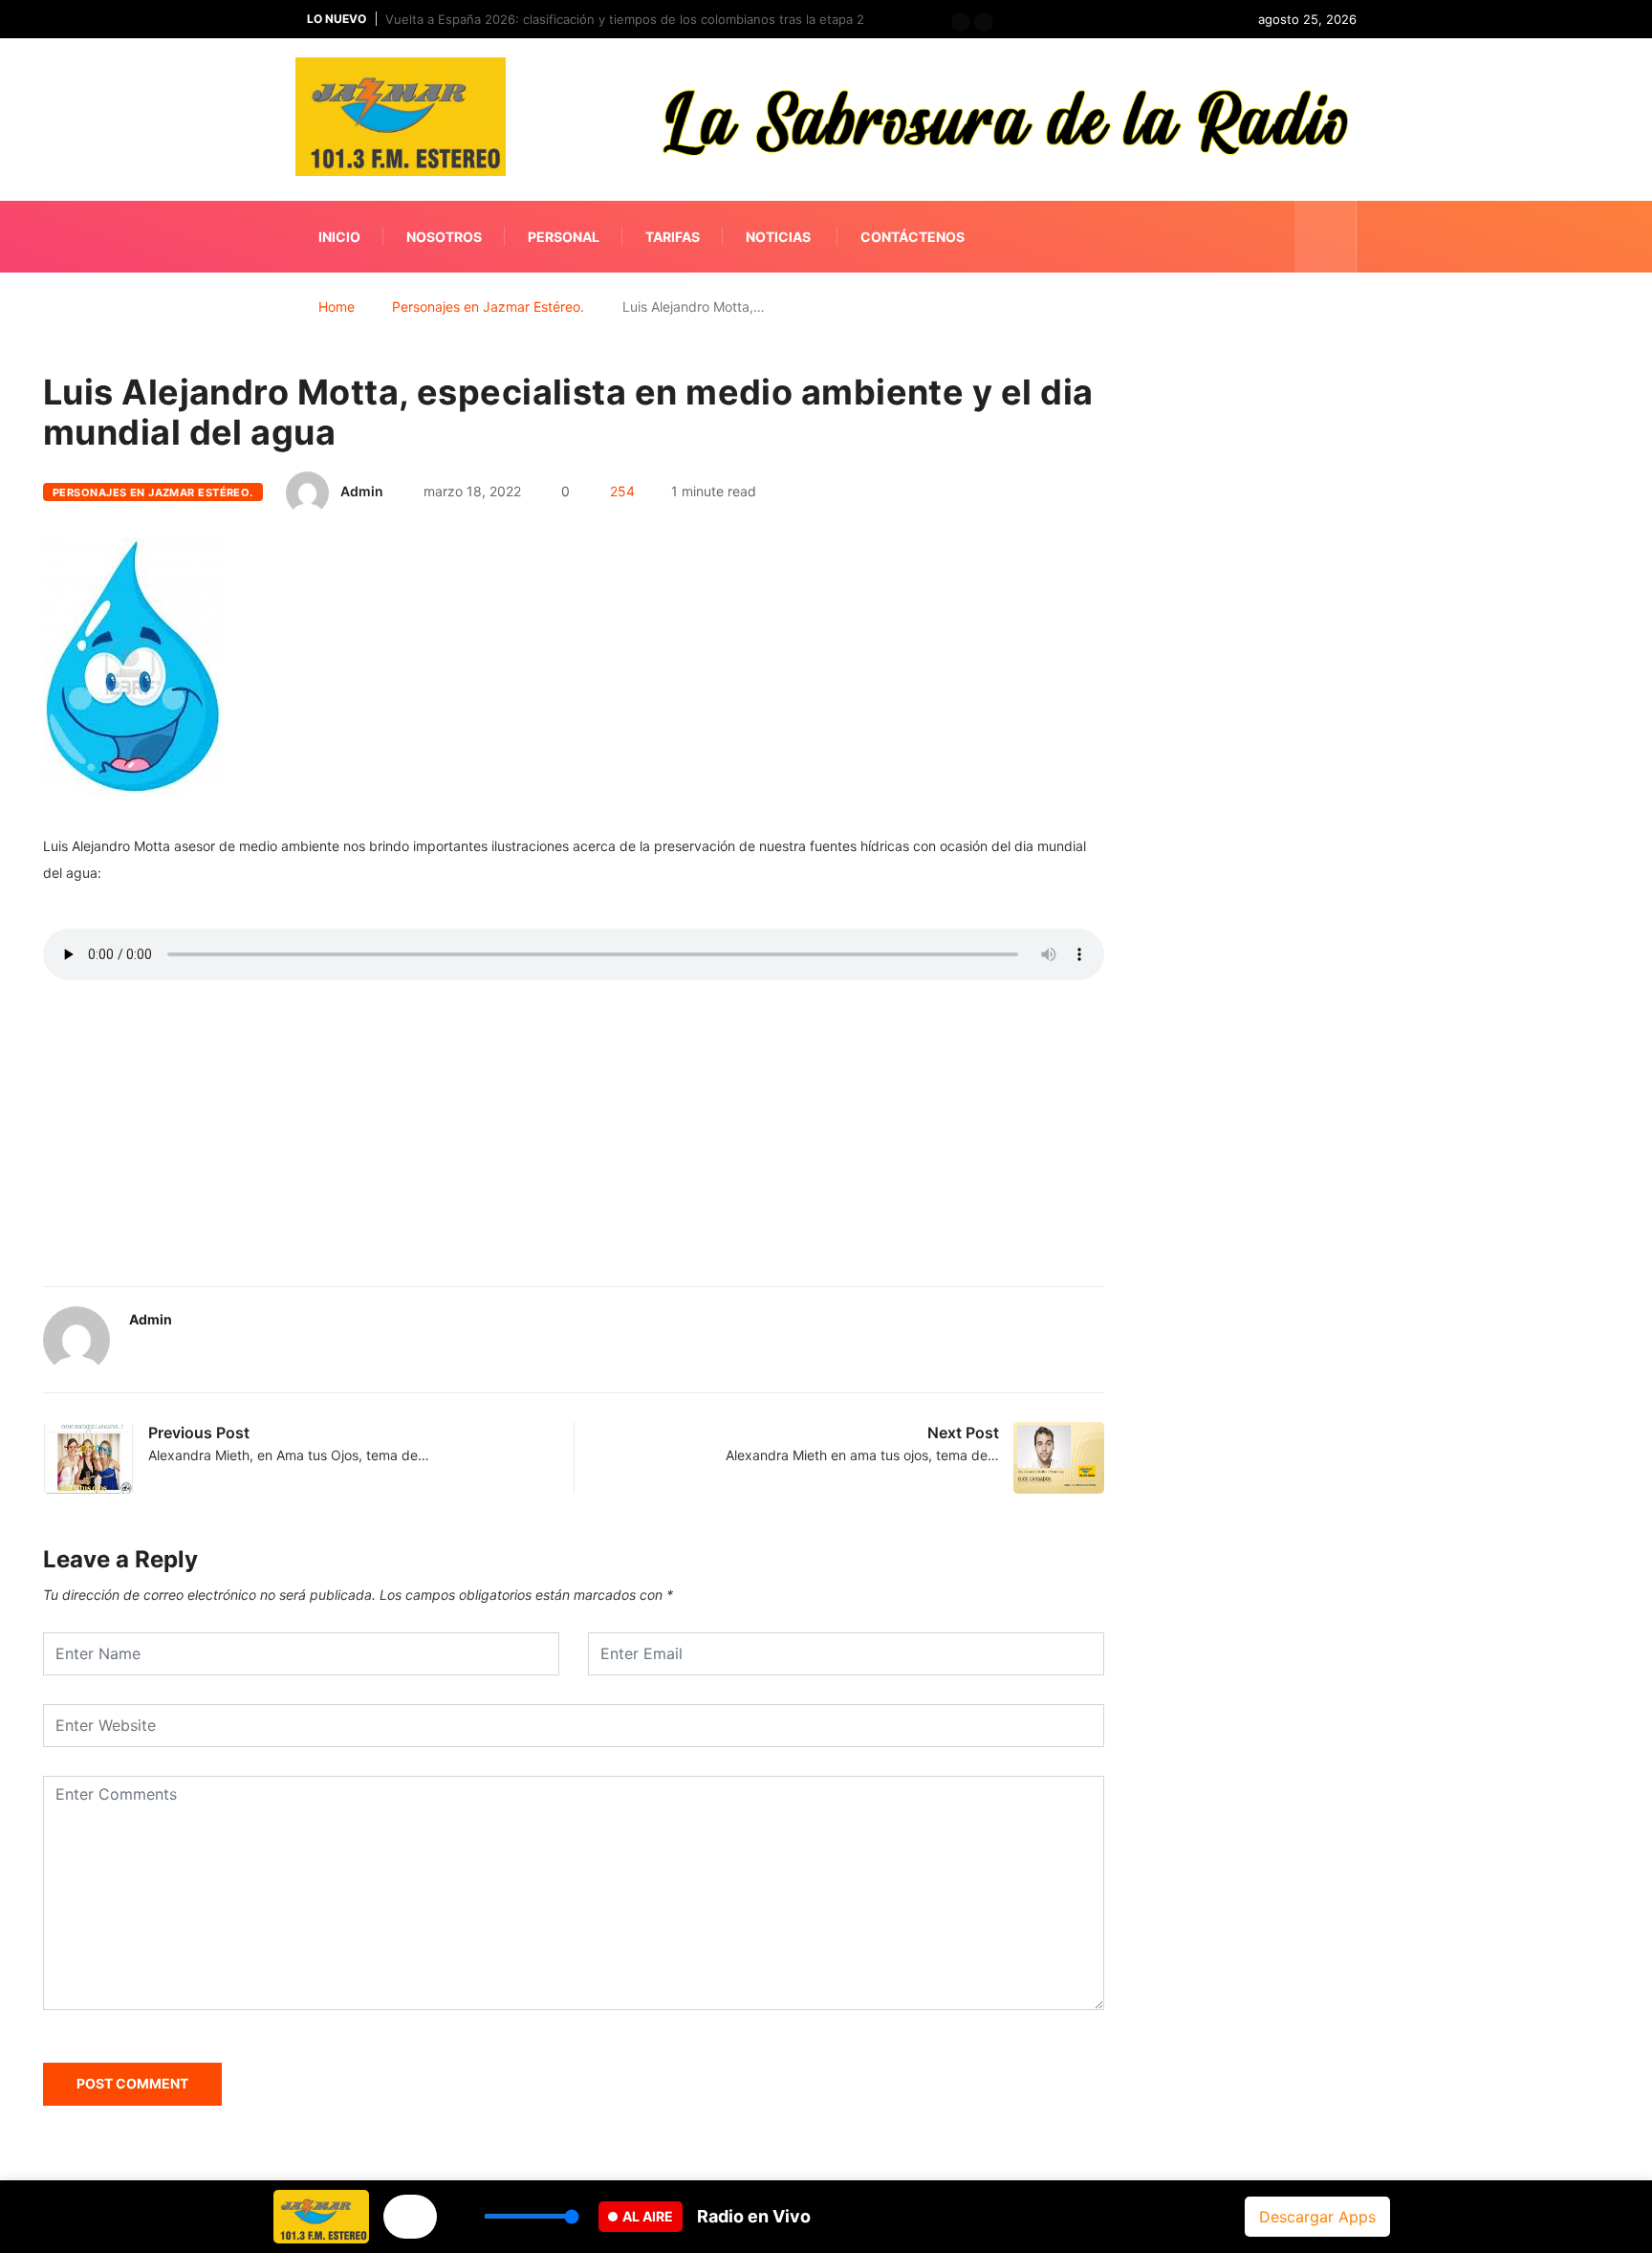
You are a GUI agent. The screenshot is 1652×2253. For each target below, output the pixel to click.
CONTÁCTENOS (913, 237)
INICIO (339, 237)
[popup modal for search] (1326, 237)
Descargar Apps (1317, 2217)
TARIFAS (673, 237)
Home (337, 306)
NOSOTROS (444, 237)
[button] (961, 22)
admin (362, 491)
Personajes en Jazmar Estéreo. (488, 306)
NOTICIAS (778, 237)
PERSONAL (564, 237)
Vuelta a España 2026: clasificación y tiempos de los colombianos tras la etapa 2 (625, 19)
